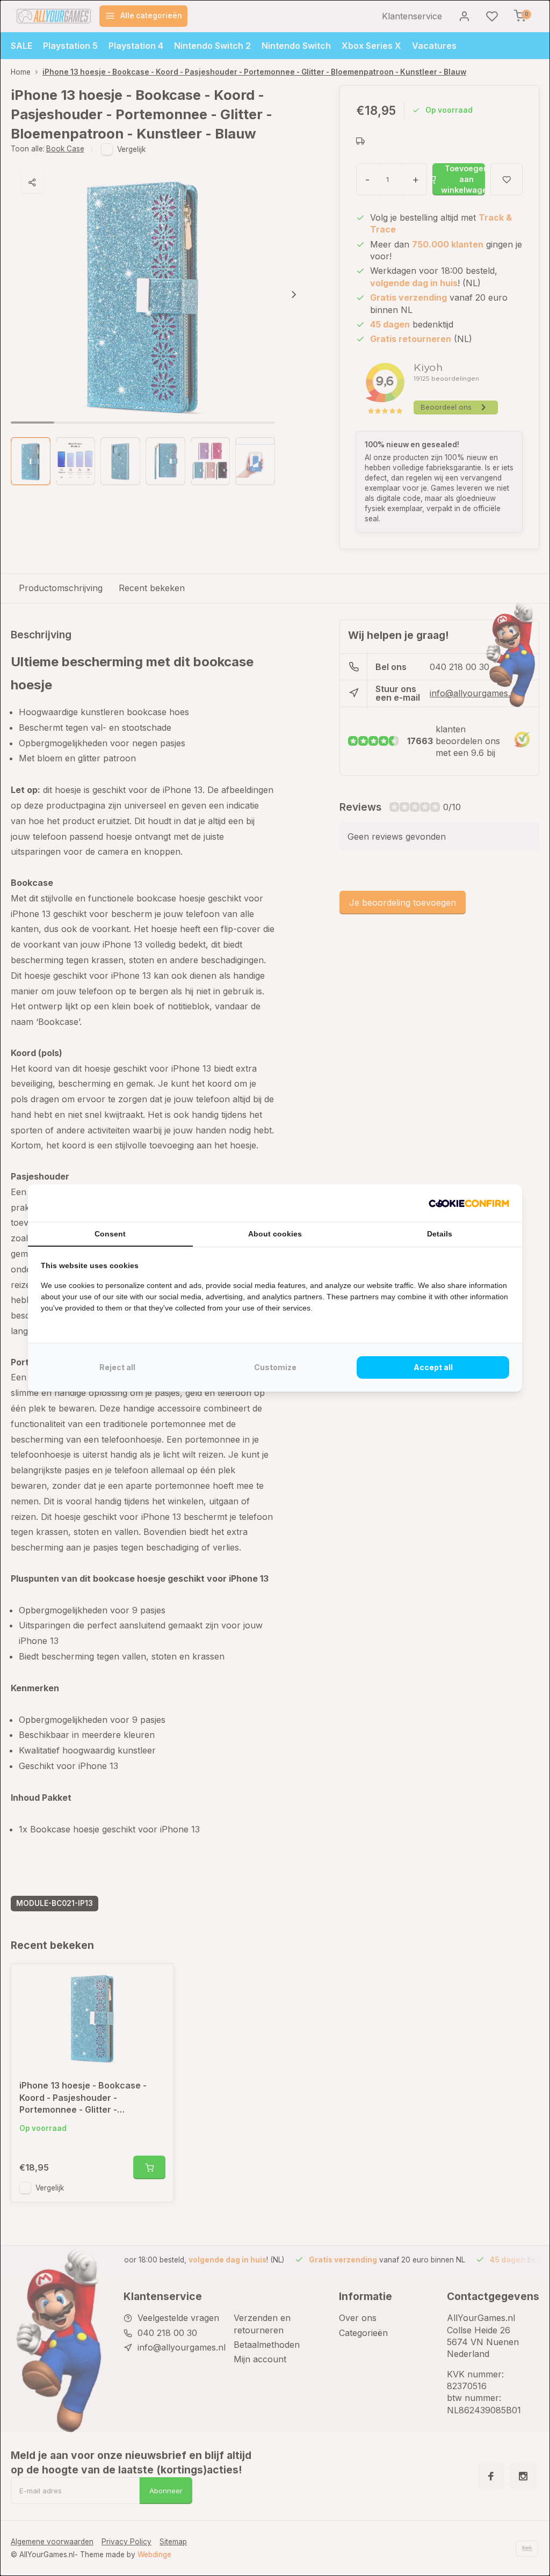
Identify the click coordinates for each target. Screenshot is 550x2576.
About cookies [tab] (275, 1234)
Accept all (433, 1367)
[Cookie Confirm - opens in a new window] (469, 1203)
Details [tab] (440, 1234)
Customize (275, 1367)
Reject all (117, 1367)
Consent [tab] (110, 1234)
